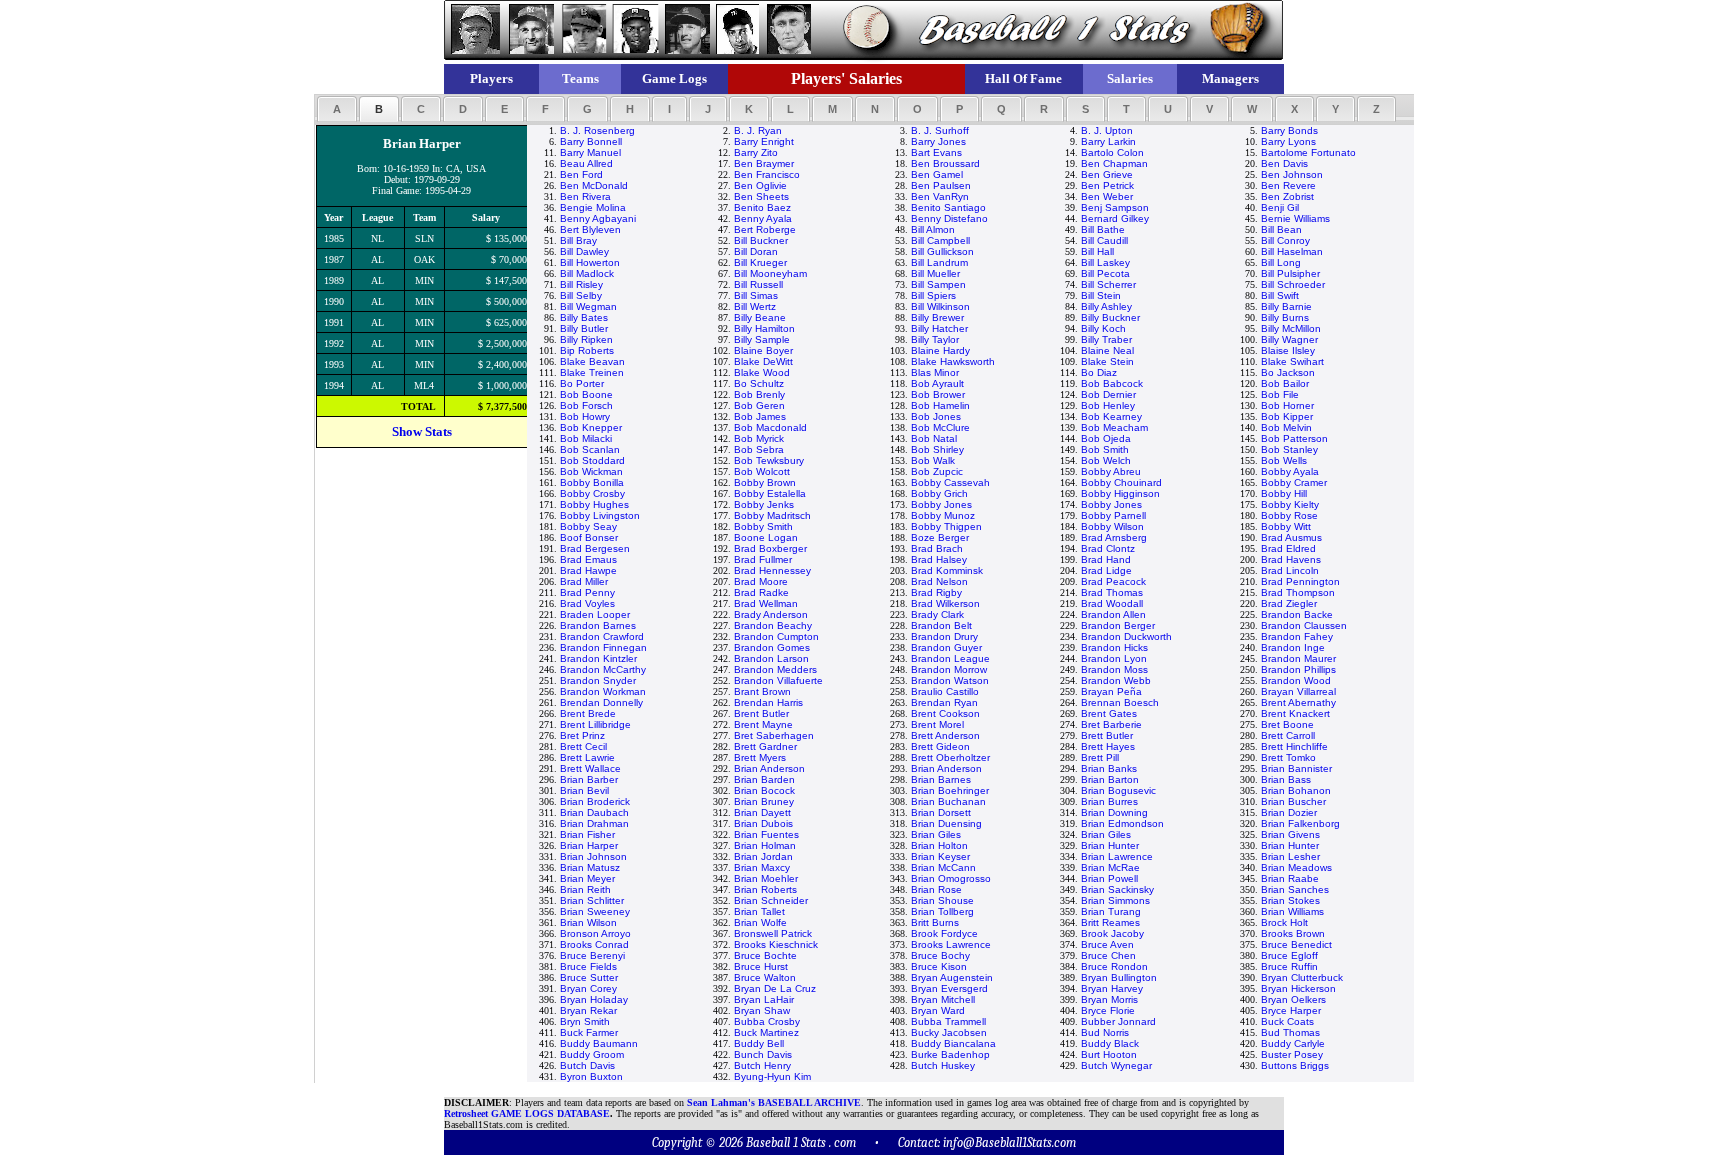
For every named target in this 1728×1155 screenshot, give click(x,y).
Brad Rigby (936, 592)
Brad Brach (937, 548)
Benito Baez (762, 207)
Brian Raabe (1290, 878)
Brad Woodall (1112, 603)
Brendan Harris (768, 702)
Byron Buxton (591, 1076)
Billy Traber (1106, 339)
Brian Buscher (1293, 801)
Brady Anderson (771, 614)
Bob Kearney (1111, 416)
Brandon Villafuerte (778, 680)
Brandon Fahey (1297, 636)
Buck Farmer (589, 1032)
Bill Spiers (933, 295)
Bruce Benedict (1296, 944)
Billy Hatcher (939, 328)
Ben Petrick (1107, 185)
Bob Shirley (937, 449)
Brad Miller (584, 581)
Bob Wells (1284, 460)
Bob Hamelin (940, 405)
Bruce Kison (939, 966)
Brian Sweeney (595, 911)
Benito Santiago (948, 207)
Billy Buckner (1110, 317)
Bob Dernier (1108, 394)
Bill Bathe (1103, 229)
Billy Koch (1103, 328)
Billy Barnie (1286, 306)
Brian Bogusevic (1118, 790)
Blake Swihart (1292, 361)
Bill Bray (578, 240)
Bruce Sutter (589, 977)
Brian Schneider (771, 900)
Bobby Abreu (1111, 471)
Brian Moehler (766, 878)
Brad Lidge (1106, 570)
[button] (337, 109)
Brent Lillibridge (595, 724)
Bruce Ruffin (1289, 966)
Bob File (1280, 394)
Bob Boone (586, 394)
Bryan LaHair (764, 999)
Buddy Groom (592, 1054)
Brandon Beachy (773, 625)
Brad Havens (1291, 559)
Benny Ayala (763, 218)
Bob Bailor (1285, 383)
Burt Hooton (1109, 1054)
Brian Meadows (1296, 867)
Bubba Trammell (948, 1021)
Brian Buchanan (948, 801)
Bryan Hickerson (1298, 988)
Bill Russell (758, 284)
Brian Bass (1286, 779)
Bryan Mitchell (943, 999)
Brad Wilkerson (945, 603)
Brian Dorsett (941, 812)
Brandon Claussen (1304, 625)
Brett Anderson (945, 735)
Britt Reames (1110, 922)
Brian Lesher (1290, 856)
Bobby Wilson (1112, 526)
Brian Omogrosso (951, 878)
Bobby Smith (763, 526)
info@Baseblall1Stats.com (1009, 1142)
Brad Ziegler (1289, 603)
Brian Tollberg (942, 911)
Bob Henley (1108, 405)
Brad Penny (587, 592)
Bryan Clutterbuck (1302, 977)
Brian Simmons (1115, 900)
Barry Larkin (1108, 141)
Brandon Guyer (946, 647)
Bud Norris (1105, 1032)
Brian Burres (1109, 801)
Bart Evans (936, 152)
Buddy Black (1110, 1043)
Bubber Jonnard (1118, 1021)
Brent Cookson (945, 713)
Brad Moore (761, 581)
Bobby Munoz (943, 515)
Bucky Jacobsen (949, 1032)
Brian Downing (1114, 812)
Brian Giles (936, 834)
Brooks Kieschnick (776, 944)
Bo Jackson (1288, 372)
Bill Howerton (590, 262)
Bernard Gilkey (1115, 218)
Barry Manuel (590, 152)
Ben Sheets (761, 196)
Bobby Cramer (1294, 482)
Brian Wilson (588, 922)
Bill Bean (1281, 229)
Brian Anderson (769, 768)
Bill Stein (1101, 295)
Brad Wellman (766, 603)
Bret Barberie (1111, 724)
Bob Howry (585, 416)
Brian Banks (1109, 768)
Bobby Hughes (594, 504)
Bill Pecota (1105, 273)
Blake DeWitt (763, 361)
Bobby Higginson (1120, 493)
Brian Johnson (593, 856)
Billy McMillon (1291, 328)
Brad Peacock (1113, 581)
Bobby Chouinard (1121, 482)
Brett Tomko (1288, 757)
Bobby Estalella (770, 493)
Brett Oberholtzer (950, 757)
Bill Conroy (1285, 240)
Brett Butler (1107, 735)
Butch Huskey (943, 1065)
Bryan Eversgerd (949, 988)
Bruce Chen (1108, 955)
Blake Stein (1107, 361)
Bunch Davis (763, 1054)
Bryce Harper (1291, 1010)
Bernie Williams (1295, 218)
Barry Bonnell (591, 141)
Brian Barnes (941, 779)
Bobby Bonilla (592, 482)
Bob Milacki (586, 438)
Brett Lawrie (587, 757)
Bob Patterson (1294, 438)
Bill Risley (581, 284)
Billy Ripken (586, 339)
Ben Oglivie (760, 185)
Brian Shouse (942, 900)
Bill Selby (581, 295)
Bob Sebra (759, 449)
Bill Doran (756, 251)
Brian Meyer (587, 878)
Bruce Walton (765, 977)
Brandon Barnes (598, 625)
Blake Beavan (592, 361)
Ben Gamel (937, 174)
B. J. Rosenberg (597, 130)
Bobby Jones (941, 504)
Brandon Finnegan (603, 647)
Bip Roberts (587, 350)
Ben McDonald (594, 185)
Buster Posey (1292, 1054)
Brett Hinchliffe (1294, 746)
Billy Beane (760, 317)
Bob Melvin (1286, 427)
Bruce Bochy (940, 955)
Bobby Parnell (1113, 515)
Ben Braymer (764, 163)
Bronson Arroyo (595, 933)
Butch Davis (587, 1065)
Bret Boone (1287, 724)
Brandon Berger (1118, 625)
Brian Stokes (1290, 900)
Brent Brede (588, 713)
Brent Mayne (763, 724)
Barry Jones (938, 141)
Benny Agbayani (598, 218)
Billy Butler (584, 328)
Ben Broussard (945, 163)
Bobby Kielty (1290, 504)
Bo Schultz (759, 383)
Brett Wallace (590, 768)
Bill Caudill (1104, 240)
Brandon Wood (1296, 680)
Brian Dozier (1289, 812)
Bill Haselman (1292, 251)
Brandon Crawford (602, 636)
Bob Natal (934, 438)
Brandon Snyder (598, 680)
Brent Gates (1109, 713)
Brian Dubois (763, 823)
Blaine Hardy (940, 350)
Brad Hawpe (588, 570)
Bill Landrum (939, 262)
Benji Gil (1280, 207)
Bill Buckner (761, 240)
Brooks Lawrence (951, 944)
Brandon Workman (603, 691)
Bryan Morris (1109, 999)
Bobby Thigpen (946, 526)
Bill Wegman (588, 306)
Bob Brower (938, 394)
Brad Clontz (1108, 548)
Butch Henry (762, 1065)
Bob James (760, 416)
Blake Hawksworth (953, 361)
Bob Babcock (1112, 383)
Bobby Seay (588, 526)
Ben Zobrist (1287, 196)
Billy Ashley (1106, 306)
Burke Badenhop (950, 1054)
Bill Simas (756, 295)
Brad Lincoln (1290, 570)
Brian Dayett (762, 812)
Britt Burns (935, 922)
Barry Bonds (1289, 130)
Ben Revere (1288, 185)
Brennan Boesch (1120, 702)
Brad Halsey (939, 559)
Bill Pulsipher (1290, 273)
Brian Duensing (946, 823)
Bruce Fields (588, 966)
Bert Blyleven (590, 229)
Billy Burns (1285, 317)
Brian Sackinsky (1117, 889)
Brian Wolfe (760, 922)
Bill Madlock (587, 273)
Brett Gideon (940, 746)
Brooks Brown (1293, 933)
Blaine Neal (1107, 350)
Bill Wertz (755, 306)
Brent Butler (761, 713)
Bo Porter (582, 383)
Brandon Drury (944, 636)
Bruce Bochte (765, 955)
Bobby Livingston (600, 515)
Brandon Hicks (1114, 647)
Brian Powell (1109, 878)
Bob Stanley (1289, 449)
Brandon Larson (771, 658)
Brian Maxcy (762, 867)
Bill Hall (1097, 251)
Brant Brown (762, 691)
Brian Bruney (764, 801)
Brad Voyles (587, 603)
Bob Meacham (1114, 427)
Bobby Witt (1286, 526)
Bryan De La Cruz (775, 988)
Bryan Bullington (1119, 977)
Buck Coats (1287, 1021)
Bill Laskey (1105, 262)
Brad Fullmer (763, 559)
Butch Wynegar (1116, 1065)
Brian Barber (589, 779)
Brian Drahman (594, 823)
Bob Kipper (1287, 416)
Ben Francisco (767, 174)
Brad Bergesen (595, 548)
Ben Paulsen (941, 185)
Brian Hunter (1110, 845)
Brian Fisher (587, 834)
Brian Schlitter (592, 900)
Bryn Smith (585, 1021)
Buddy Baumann (599, 1043)
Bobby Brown (765, 482)
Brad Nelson (939, 581)
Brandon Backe (1297, 614)
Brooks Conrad (594, 944)
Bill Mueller (935, 273)
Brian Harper (589, 845)
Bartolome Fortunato (1308, 152)
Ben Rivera (585, 196)
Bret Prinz (582, 735)
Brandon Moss (1114, 669)
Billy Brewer (937, 317)
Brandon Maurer (1298, 658)
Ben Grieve (1107, 174)
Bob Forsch (586, 405)
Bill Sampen (938, 284)
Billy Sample (762, 339)
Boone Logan (766, 537)
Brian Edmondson (1122, 823)
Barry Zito (756, 152)
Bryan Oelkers (1293, 999)
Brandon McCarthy (603, 669)
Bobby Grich (939, 493)
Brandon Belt (941, 625)
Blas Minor (935, 372)
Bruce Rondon (1114, 966)
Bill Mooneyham (770, 273)
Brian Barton (1110, 779)
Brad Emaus (588, 559)
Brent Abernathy (1298, 702)
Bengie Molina (593, 207)
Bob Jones (936, 416)
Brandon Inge (1293, 647)
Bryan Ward (938, 1010)
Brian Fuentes (766, 834)
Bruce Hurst (761, 966)
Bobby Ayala (1290, 471)
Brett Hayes (1108, 746)
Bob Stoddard (592, 460)
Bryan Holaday (594, 999)
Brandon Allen (1113, 614)
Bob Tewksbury (769, 460)
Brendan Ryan (944, 702)
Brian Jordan (763, 856)
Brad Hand (1106, 559)
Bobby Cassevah (950, 482)
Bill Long (1281, 262)
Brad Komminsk (947, 570)
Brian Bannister (1296, 768)
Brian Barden (764, 779)
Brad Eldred (1288, 548)
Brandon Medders (775, 669)
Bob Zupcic (937, 471)
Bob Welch (1106, 460)
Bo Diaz (1099, 372)
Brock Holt (1284, 922)
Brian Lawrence (1117, 856)
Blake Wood (762, 372)
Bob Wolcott (762, 471)
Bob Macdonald (770, 427)
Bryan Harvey (1112, 988)
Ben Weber (1107, 196)
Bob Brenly (759, 394)
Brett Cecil (583, 746)
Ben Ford (581, 174)
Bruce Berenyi (592, 955)
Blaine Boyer (763, 350)
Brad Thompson (1298, 592)
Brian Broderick (595, 801)
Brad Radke (761, 592)
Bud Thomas (1290, 1032)
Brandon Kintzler (598, 658)
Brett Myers (760, 757)
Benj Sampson (1115, 207)
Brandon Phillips (1298, 669)
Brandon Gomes (772, 647)
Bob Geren (759, 405)
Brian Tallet (759, 911)
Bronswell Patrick (773, 933)
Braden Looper (595, 614)
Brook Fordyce (944, 933)
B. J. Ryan (758, 130)
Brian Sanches (1295, 889)
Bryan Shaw (762, 1010)
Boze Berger (940, 537)
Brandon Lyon (1114, 658)
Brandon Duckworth (1126, 636)
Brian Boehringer (950, 790)
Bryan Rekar (588, 1010)
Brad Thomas (1112, 592)
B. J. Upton (1107, 130)
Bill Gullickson (942, 251)
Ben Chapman (1114, 163)
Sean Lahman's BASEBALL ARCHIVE (774, 1102)
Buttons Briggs (1295, 1065)
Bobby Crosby (592, 493)
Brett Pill (1100, 757)
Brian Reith (585, 889)
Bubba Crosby (767, 1021)
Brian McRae (1110, 867)
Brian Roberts (765, 889)
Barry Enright (764, 141)
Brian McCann (943, 867)
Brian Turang (1111, 911)
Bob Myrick (759, 438)
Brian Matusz (590, 867)
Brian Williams (1292, 911)
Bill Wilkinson (940, 306)
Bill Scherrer (1108, 284)
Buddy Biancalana (953, 1043)
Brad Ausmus (1291, 537)
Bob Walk (933, 460)
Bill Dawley (584, 251)
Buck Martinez (766, 1032)
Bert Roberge (765, 229)
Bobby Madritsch (772, 515)
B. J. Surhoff (940, 130)
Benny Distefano (949, 218)
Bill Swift (1280, 295)
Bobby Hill (1284, 493)
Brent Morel (937, 724)
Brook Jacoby (1112, 933)
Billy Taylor (935, 339)
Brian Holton (939, 845)
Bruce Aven (1107, 944)
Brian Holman (765, 845)
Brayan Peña (1111, 691)
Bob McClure (940, 427)
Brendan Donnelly (601, 702)
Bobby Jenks (764, 504)
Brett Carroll (1288, 735)
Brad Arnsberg (1114, 537)
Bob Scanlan (590, 449)
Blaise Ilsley (1288, 350)
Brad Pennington (1300, 581)
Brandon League (950, 658)
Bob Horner (1287, 405)
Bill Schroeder (1293, 284)
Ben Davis (1284, 163)
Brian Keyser (940, 856)
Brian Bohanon (1296, 790)
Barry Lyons (1288, 141)
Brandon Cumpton (776, 636)
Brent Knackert (1295, 713)
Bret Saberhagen (774, 735)
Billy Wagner (1289, 339)
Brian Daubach (594, 812)
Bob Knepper (591, 427)
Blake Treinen (592, 372)
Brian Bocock (764, 790)
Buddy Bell (759, 1043)
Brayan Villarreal (1298, 691)
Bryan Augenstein (952, 977)
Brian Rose (936, 889)
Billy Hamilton (764, 328)
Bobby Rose (1289, 515)
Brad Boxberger (770, 548)
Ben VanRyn (940, 196)
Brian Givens (1290, 834)
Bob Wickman (591, 471)
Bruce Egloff (1289, 955)
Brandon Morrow (949, 669)
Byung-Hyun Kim (772, 1076)
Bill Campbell (940, 240)
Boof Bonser (589, 537)
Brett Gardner (765, 746)
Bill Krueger (760, 262)
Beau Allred (586, 163)
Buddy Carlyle (1293, 1043)
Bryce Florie (1108, 1010)
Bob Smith (1105, 449)
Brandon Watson (950, 680)
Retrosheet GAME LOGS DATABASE (527, 1113)
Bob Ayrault (937, 383)
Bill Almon (933, 229)
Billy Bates (584, 317)
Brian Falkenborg (1300, 823)
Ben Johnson (1292, 174)
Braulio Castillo (945, 691)
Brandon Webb (1116, 680)
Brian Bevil (584, 790)
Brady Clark (937, 614)
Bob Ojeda (1106, 438)
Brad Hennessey (772, 570)
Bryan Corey (588, 988)
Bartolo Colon (1112, 152)
